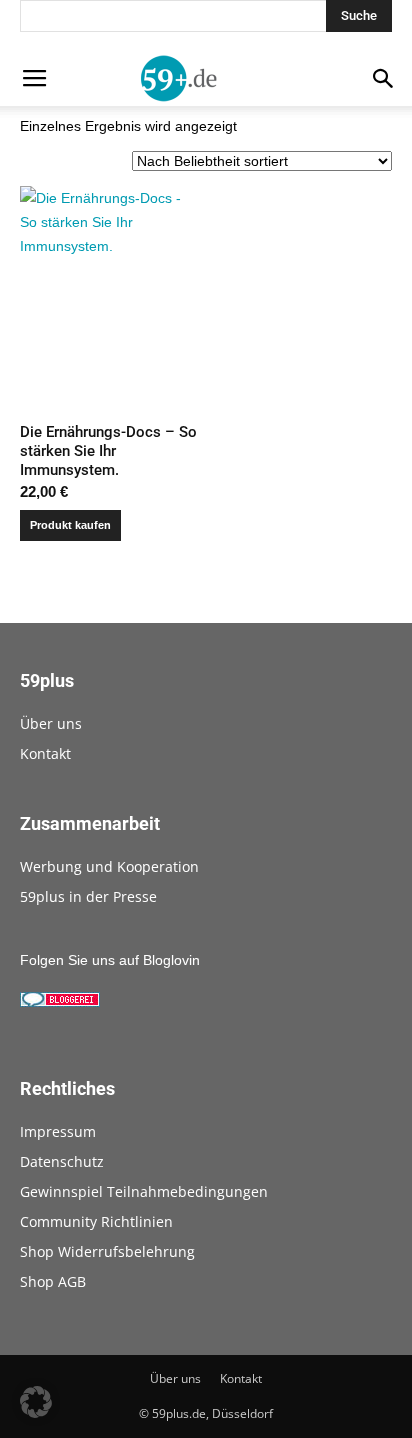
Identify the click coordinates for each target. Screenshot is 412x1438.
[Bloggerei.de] (60, 1002)
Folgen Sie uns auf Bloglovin (110, 960)
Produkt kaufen (70, 525)
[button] (36, 1402)
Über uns (51, 723)
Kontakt (45, 753)
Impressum (58, 1131)
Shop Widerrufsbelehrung (107, 1251)
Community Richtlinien (96, 1221)
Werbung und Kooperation (109, 866)
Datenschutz (62, 1161)
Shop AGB (53, 1281)
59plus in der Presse (88, 896)
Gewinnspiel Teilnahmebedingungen (144, 1191)
